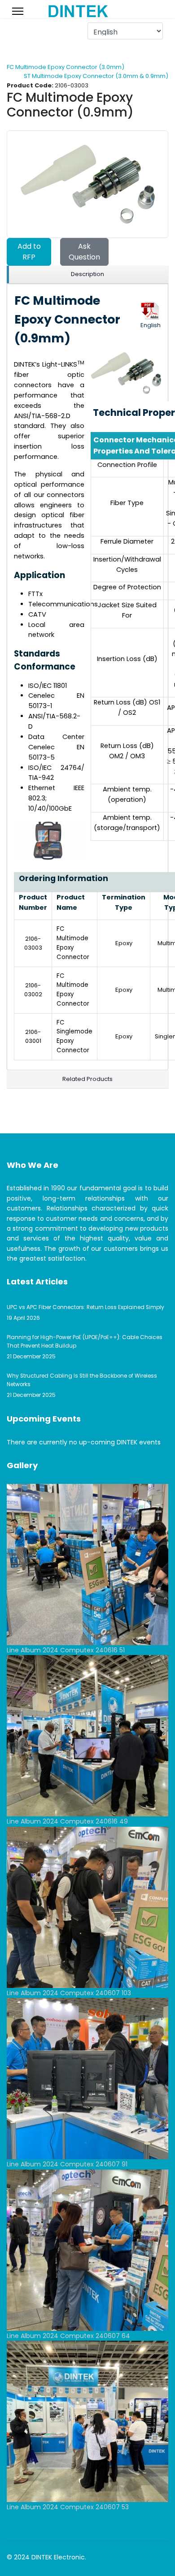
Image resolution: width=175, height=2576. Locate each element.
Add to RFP (29, 252)
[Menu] (18, 11)
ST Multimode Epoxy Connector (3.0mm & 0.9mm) (96, 76)
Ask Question (84, 252)
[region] (87, 275)
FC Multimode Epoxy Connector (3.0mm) (66, 67)
